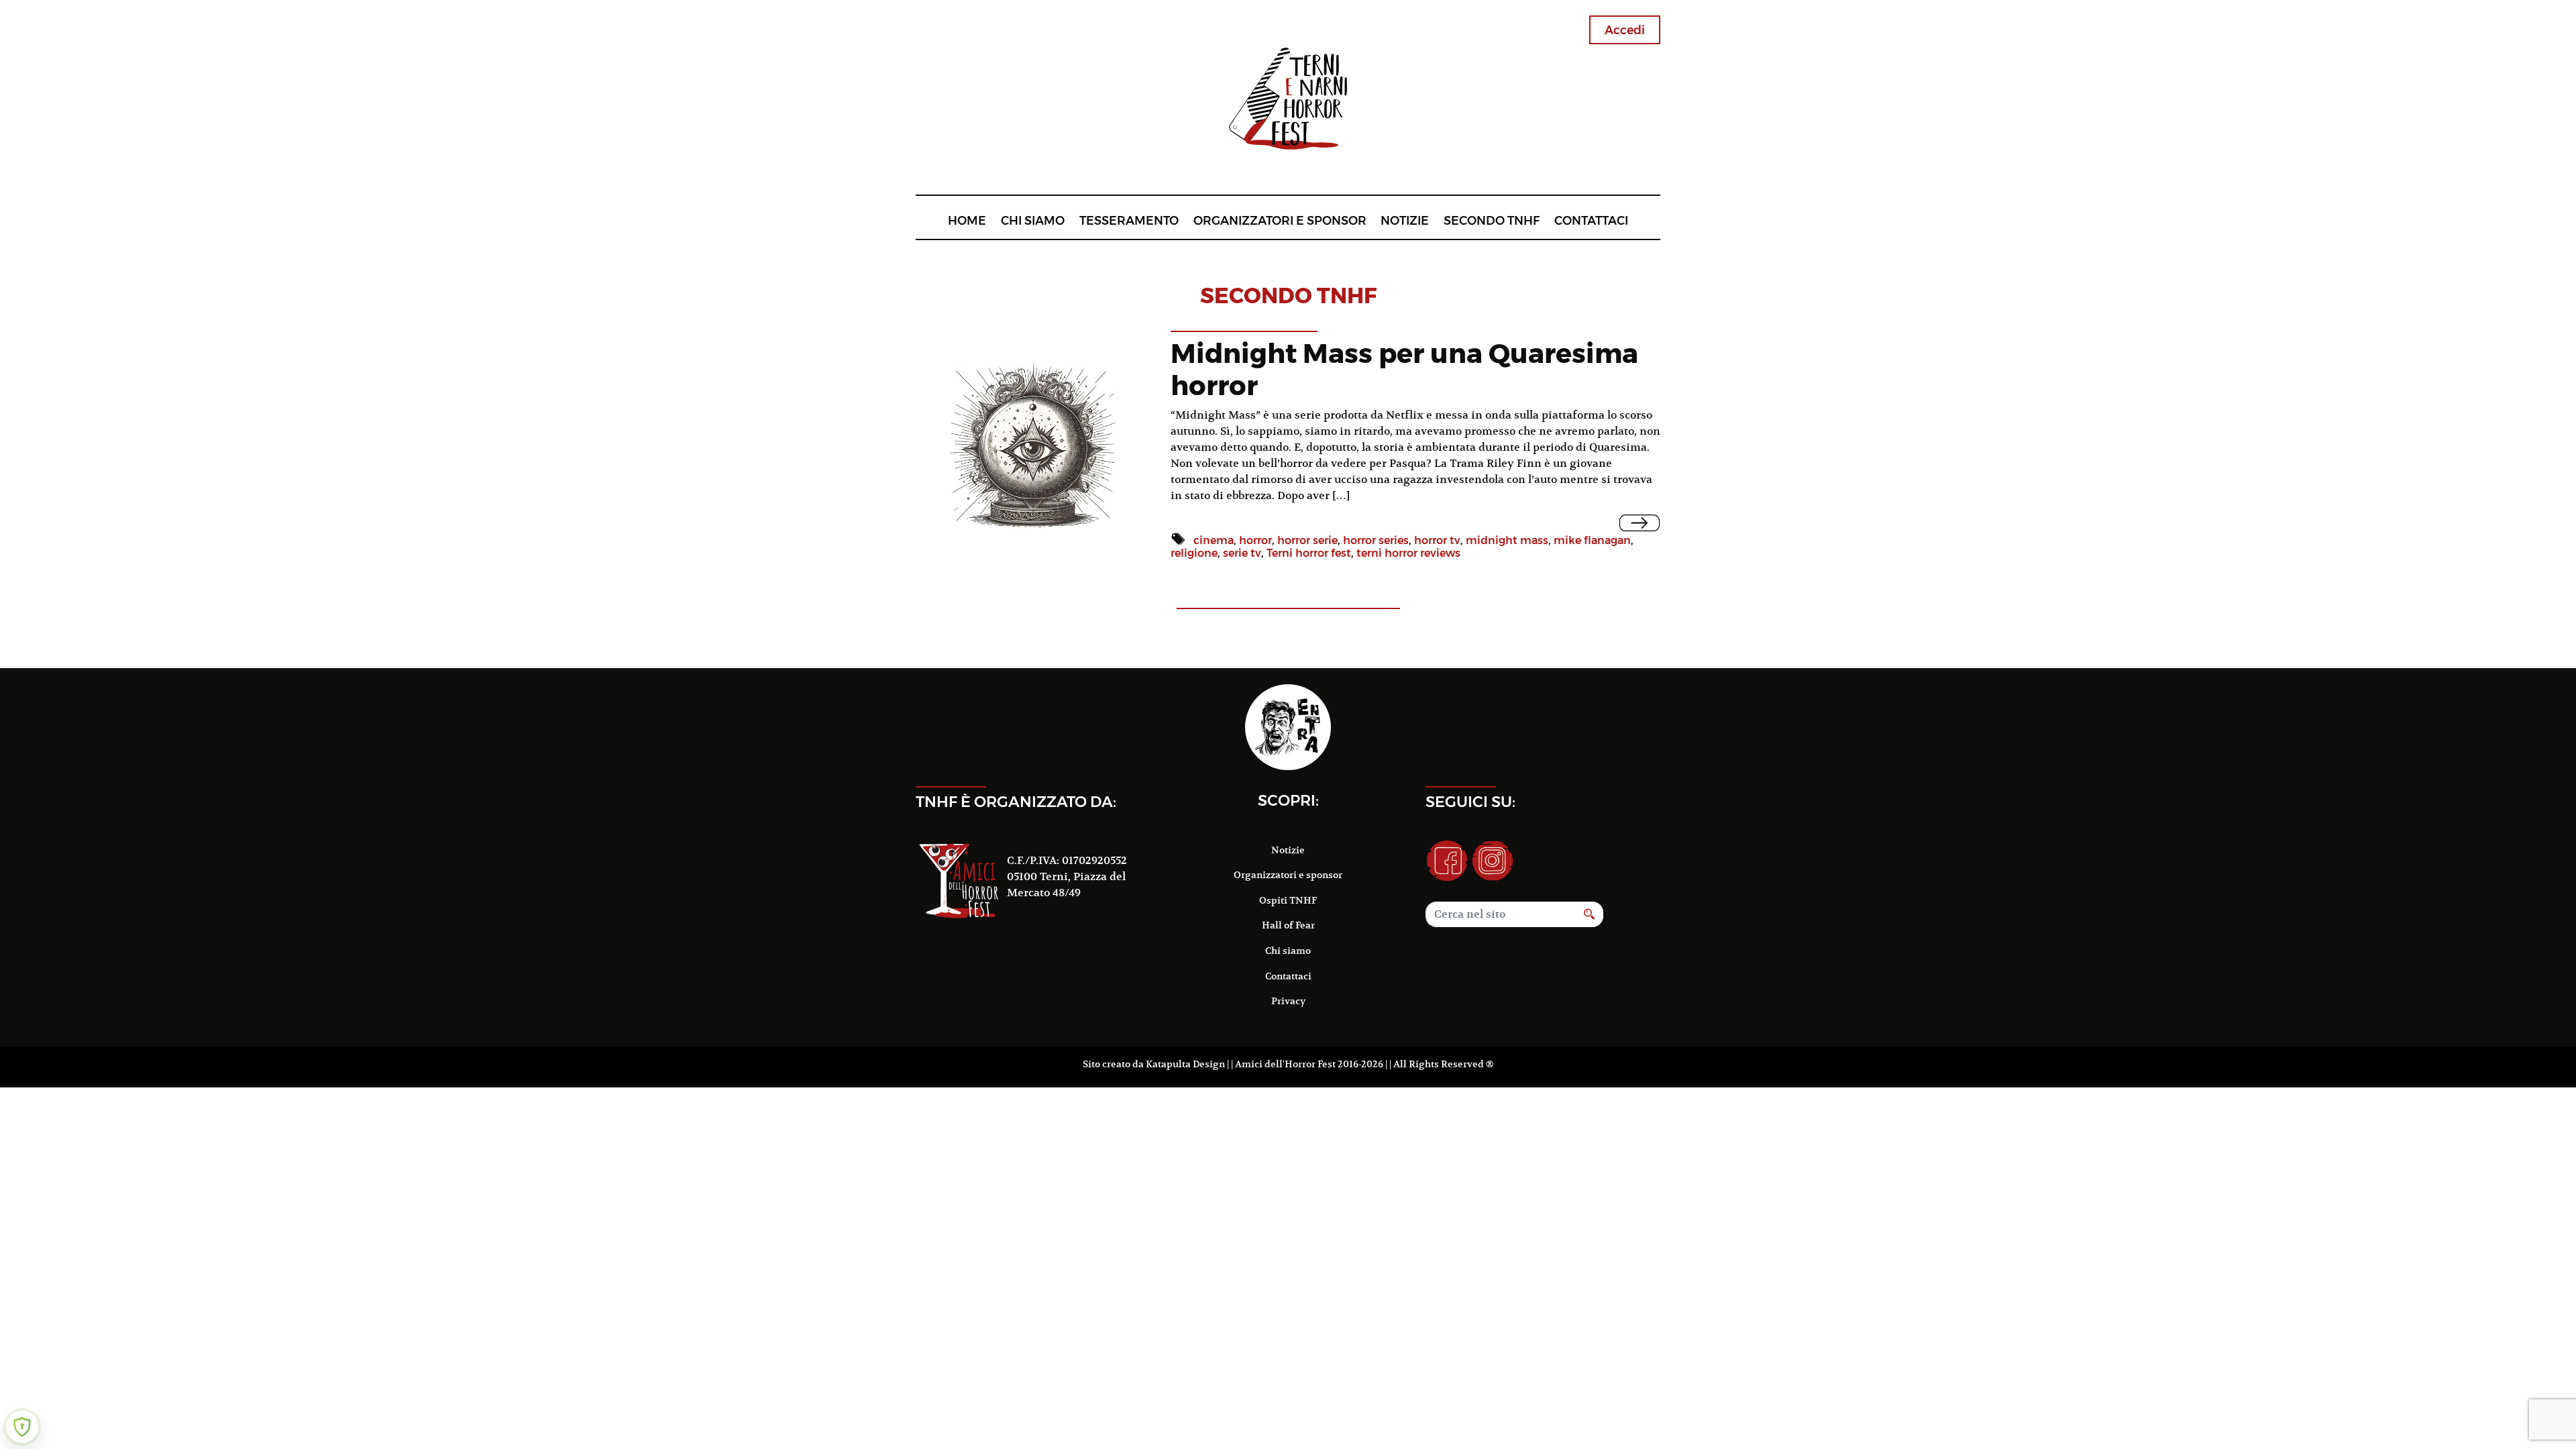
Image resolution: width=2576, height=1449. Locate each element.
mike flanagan (1592, 540)
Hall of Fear (1288, 925)
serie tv (1242, 553)
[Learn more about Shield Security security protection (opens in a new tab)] (22, 1427)
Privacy (1288, 1001)
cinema (1214, 540)
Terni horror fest (1309, 553)
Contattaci (1591, 220)
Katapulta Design (1185, 1064)
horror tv (1437, 540)
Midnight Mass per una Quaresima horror (1404, 369)
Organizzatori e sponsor (1280, 220)
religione (1194, 553)
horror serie (1307, 540)
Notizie (1405, 220)
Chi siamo (1033, 220)
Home (967, 220)
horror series (1376, 540)
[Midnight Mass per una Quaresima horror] (1640, 523)
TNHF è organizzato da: (1016, 802)
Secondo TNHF (1492, 220)
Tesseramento (1129, 220)
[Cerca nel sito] (1590, 914)
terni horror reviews (1408, 553)
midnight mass (1507, 540)
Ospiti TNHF (1288, 900)
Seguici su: (1470, 802)
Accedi (1625, 30)
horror (1255, 540)
